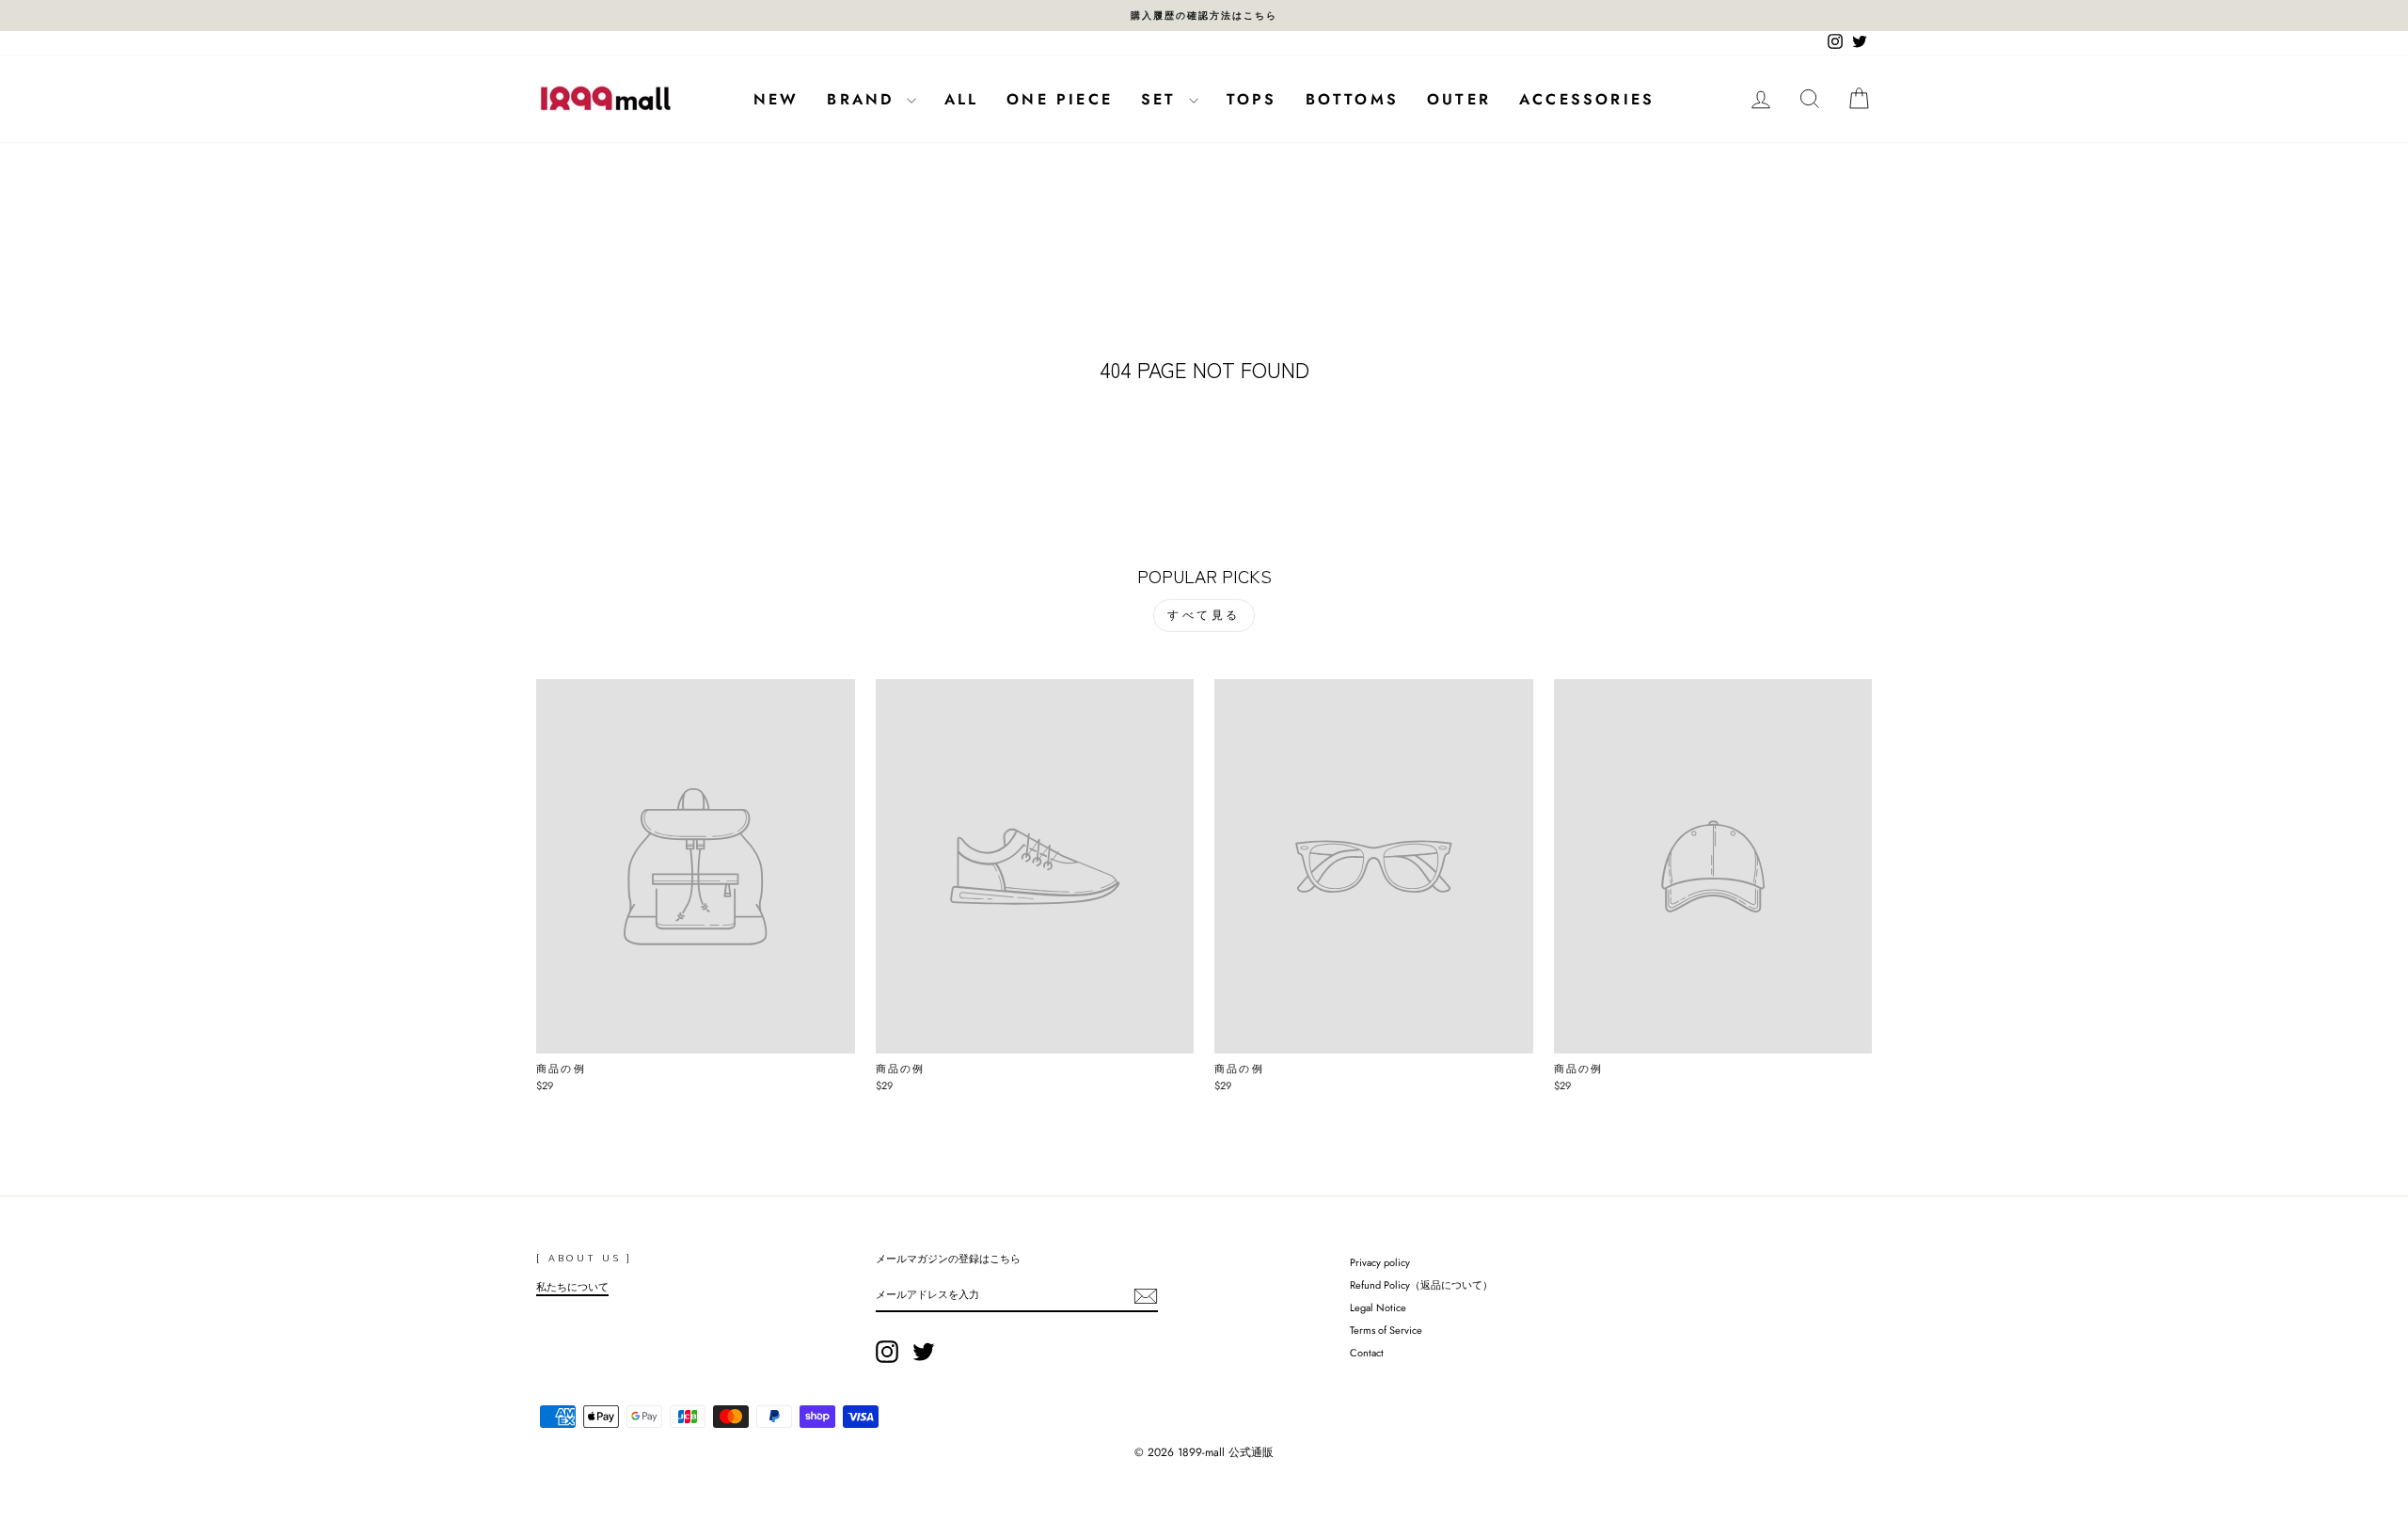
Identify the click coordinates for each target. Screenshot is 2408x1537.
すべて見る (1204, 615)
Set (1163, 99)
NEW (776, 99)
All (962, 99)
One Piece (1060, 99)
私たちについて (572, 1287)
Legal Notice (1378, 1307)
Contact (1367, 1353)
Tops (1252, 99)
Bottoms (1352, 99)
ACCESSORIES (1587, 99)
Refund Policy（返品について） (1421, 1285)
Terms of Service (1386, 1330)
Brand (864, 99)
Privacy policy (1380, 1262)
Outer (1459, 99)
